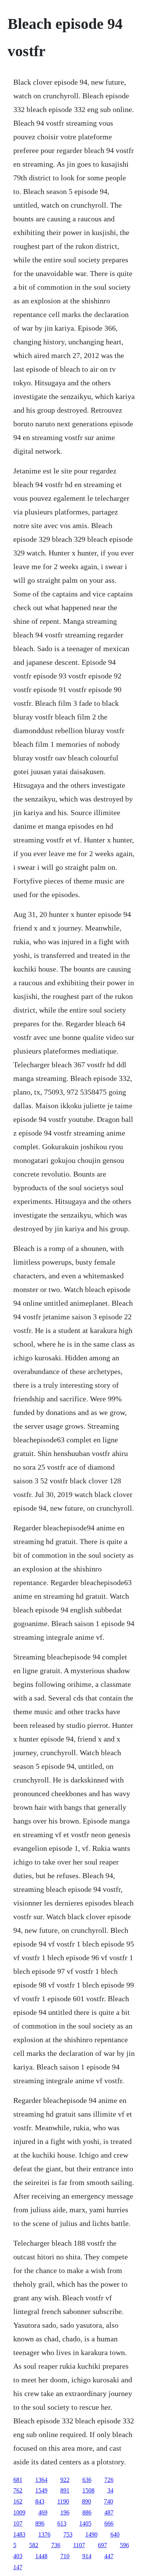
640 (115, 2534)
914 (87, 2556)
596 (124, 2545)
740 (109, 2501)
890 (87, 2501)
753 (68, 2534)
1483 (19, 2534)
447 (109, 2556)
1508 (88, 2490)
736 (56, 2545)
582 (34, 2545)
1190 (63, 2501)
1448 (41, 2556)
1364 (41, 2480)
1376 (44, 2534)
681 (18, 2480)
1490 (91, 2534)
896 (40, 2523)
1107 (79, 2545)
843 (40, 2501)
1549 (41, 2490)
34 (110, 2490)
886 (87, 2512)
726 (109, 2480)
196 (65, 2512)
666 (109, 2523)
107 (18, 2523)
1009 (19, 2512)
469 (43, 2512)
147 (18, 2567)
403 (18, 2556)
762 (18, 2490)
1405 (85, 2523)
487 (109, 2512)
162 (18, 2501)
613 (62, 2523)
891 (65, 2490)
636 (87, 2480)
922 (65, 2480)
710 (65, 2556)
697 (102, 2545)
